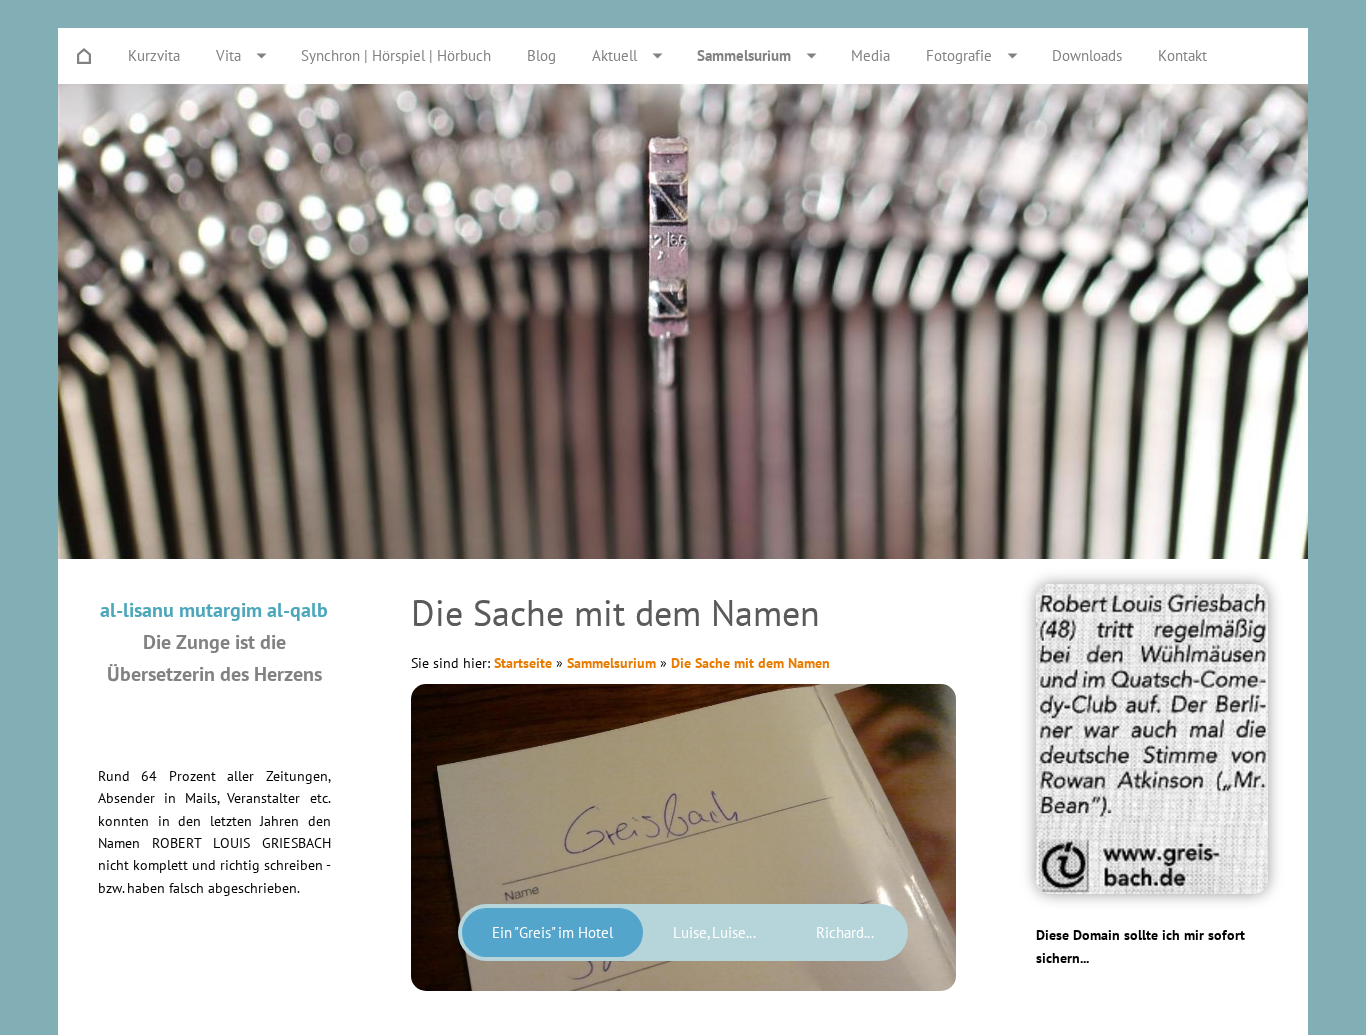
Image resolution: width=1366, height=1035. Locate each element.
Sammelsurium (611, 663)
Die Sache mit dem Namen (750, 663)
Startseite (523, 663)
